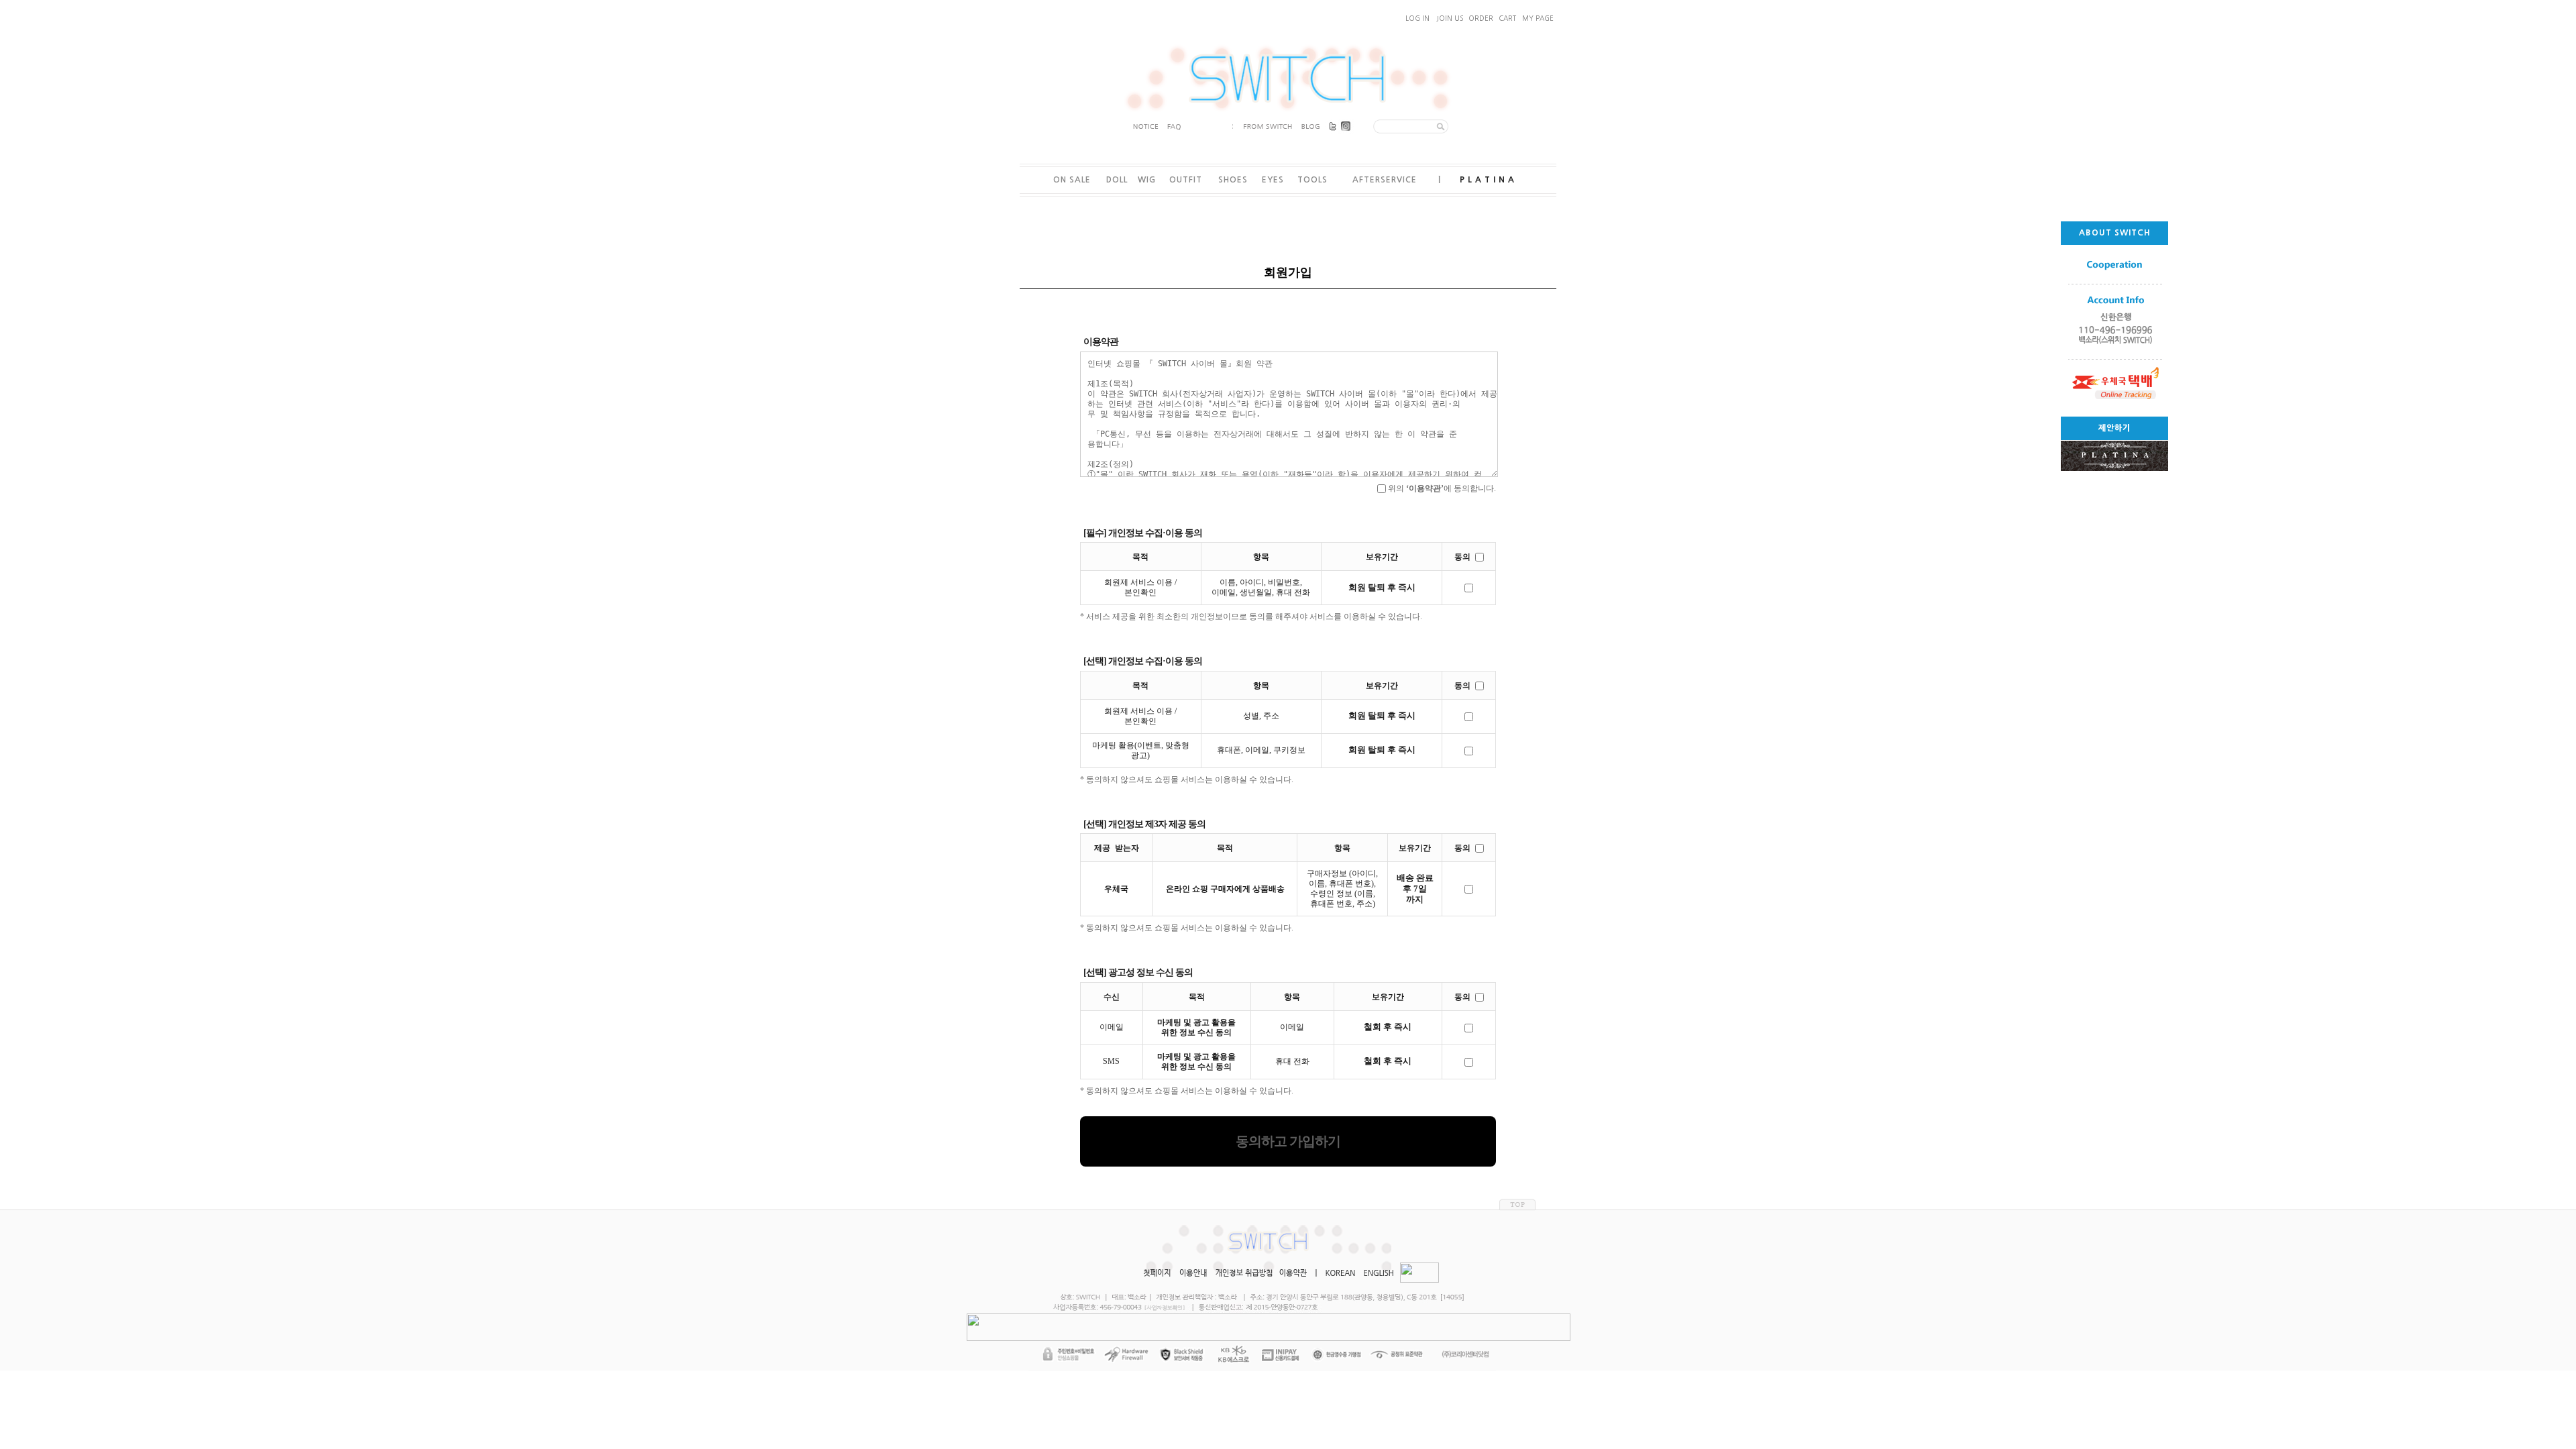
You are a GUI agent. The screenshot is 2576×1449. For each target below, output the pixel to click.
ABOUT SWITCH (2115, 233)
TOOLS (1312, 180)
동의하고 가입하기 (1288, 1141)
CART (1507, 18)
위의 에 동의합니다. (1441, 488)
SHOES (1233, 180)
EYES (1273, 180)
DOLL (1117, 180)
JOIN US (1450, 18)
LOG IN (1417, 18)
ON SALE (1072, 180)
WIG (1147, 180)
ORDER (1481, 18)
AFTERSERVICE (1385, 180)
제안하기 (2114, 428)
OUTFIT (1186, 180)
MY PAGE (1538, 18)
